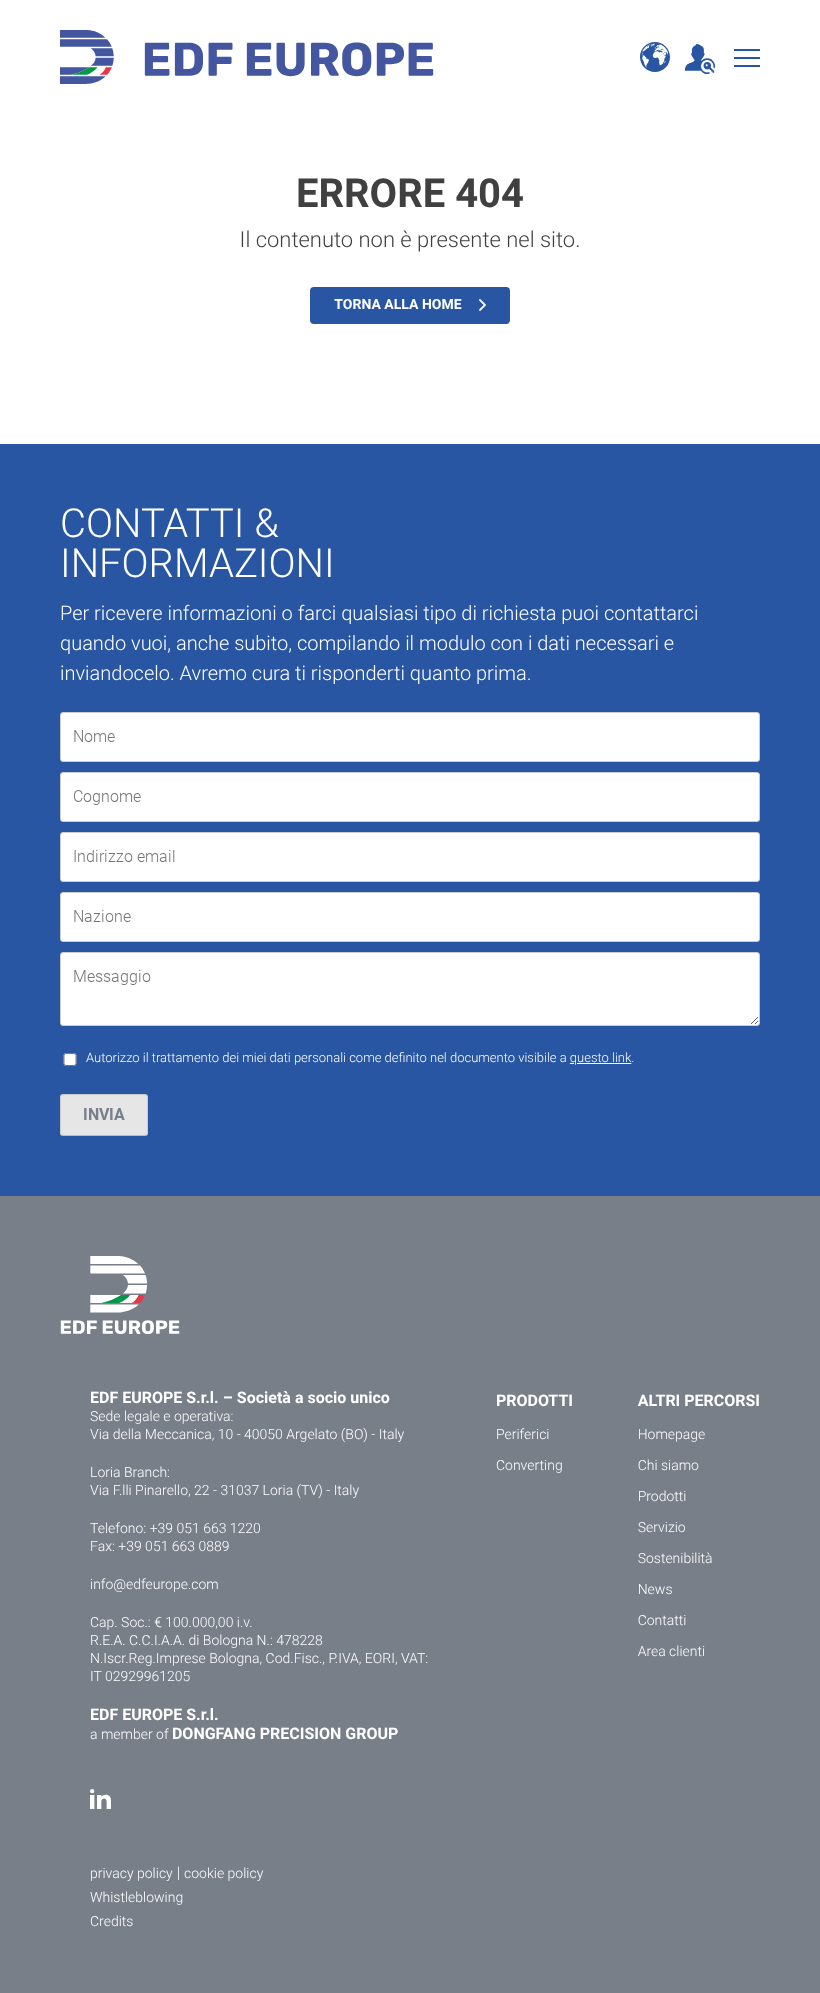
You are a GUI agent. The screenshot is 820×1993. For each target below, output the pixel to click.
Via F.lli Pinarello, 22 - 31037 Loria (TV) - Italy (224, 1491)
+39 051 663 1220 (205, 1529)
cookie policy (223, 1874)
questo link (601, 1058)
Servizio (662, 1528)
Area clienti (672, 1652)
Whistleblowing (136, 1898)
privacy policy (131, 1874)
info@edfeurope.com (154, 1585)
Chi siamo (668, 1466)
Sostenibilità (675, 1559)
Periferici (523, 1435)
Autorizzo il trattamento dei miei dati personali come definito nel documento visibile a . (360, 1058)
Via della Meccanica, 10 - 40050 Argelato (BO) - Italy (247, 1435)
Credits (111, 1922)
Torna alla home (397, 305)
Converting (529, 1466)
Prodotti (662, 1497)
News (655, 1590)
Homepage (672, 1435)
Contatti (662, 1621)
